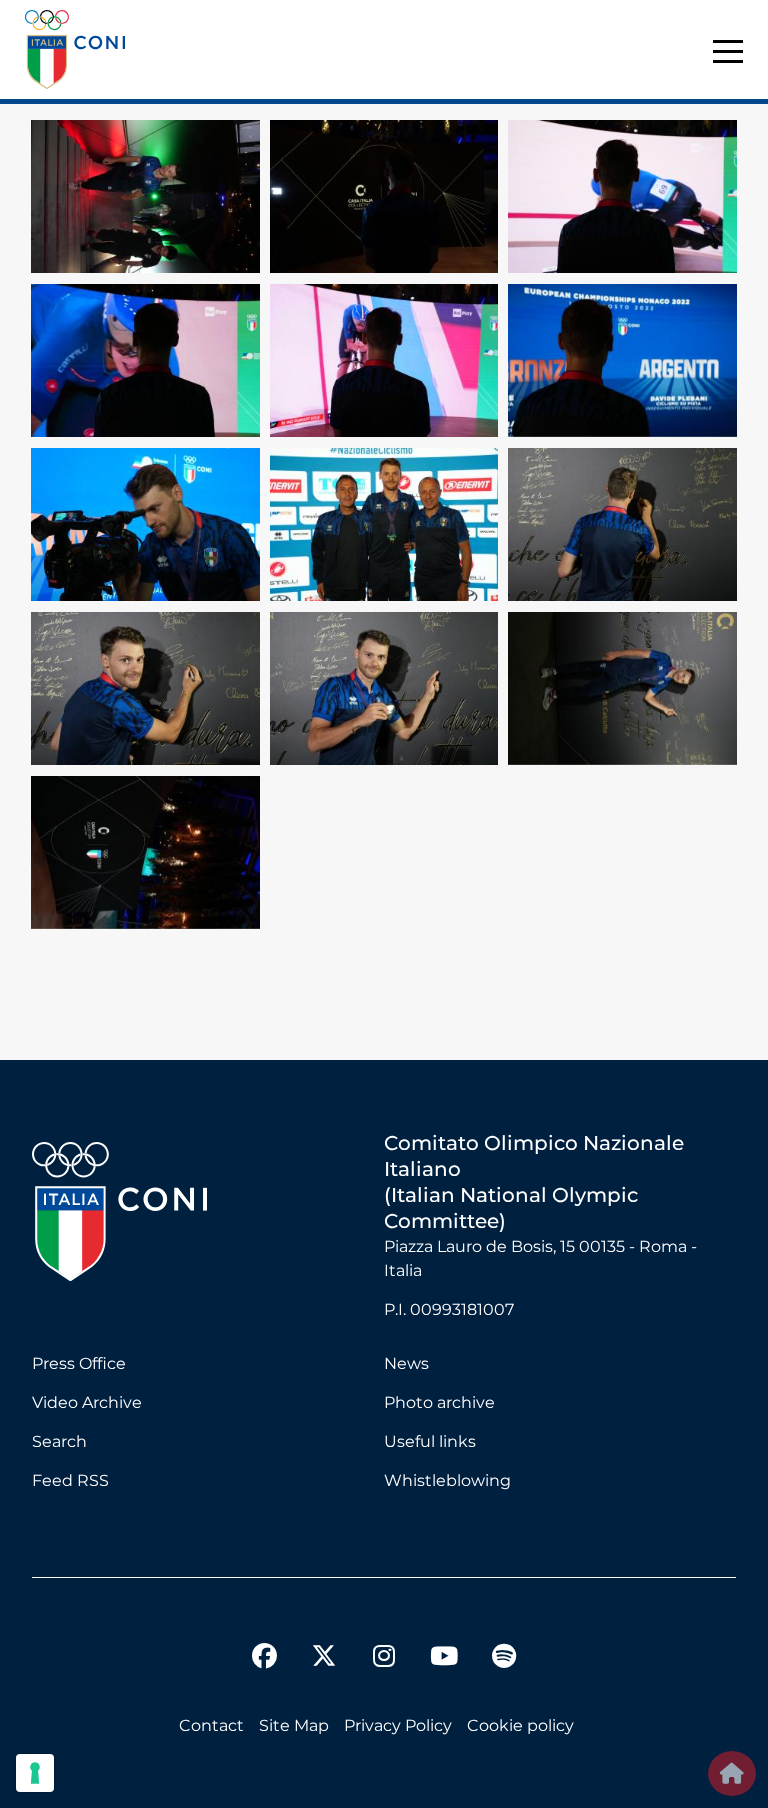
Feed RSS (70, 1480)
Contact (211, 1725)
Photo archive (439, 1402)
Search (59, 1441)
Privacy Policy (398, 1725)
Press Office (79, 1363)
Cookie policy (520, 1725)
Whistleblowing (447, 1480)
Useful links (430, 1441)
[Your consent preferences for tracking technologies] (35, 1773)
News (406, 1363)
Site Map (294, 1725)
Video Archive (87, 1402)
